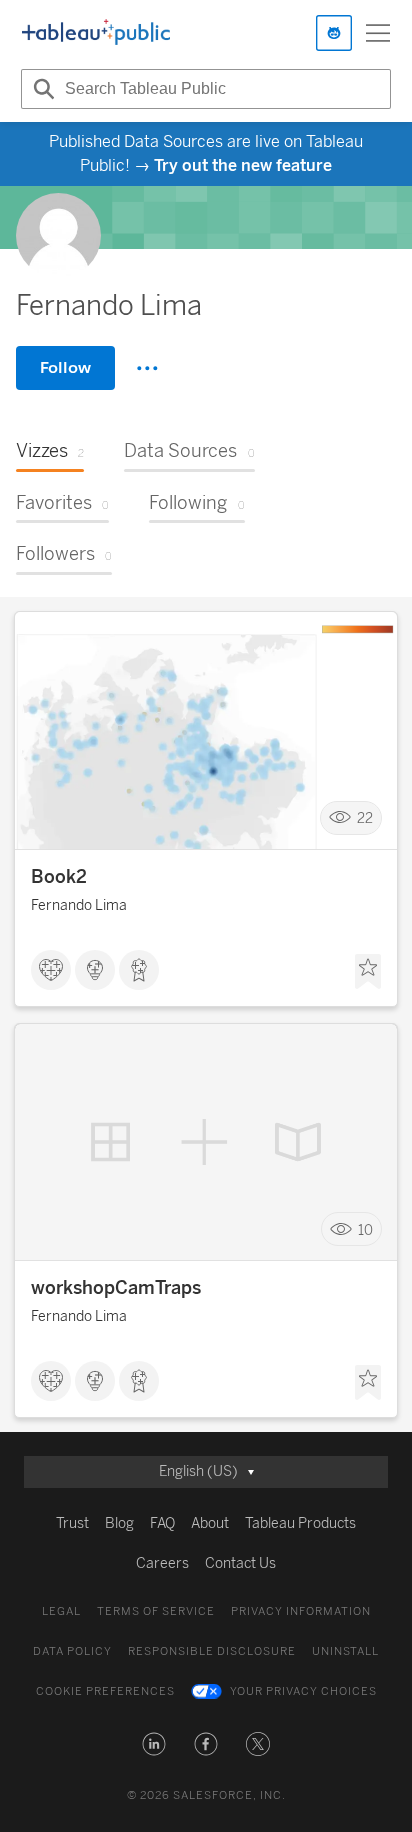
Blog (119, 1523)
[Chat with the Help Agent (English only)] (334, 33)
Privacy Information (301, 1611)
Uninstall (345, 1651)
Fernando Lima (79, 905)
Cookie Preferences (105, 1691)
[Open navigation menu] (378, 33)
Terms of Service (156, 1611)
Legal (61, 1611)
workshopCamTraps (116, 1288)
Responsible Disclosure (212, 1651)
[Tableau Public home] (96, 33)
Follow (65, 367)
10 (365, 1229)
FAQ (162, 1523)
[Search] (41, 89)
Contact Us (240, 1563)
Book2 (59, 877)
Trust (72, 1523)
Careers (162, 1563)
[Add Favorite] (368, 972)
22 (365, 817)
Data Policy (72, 1651)
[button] (154, 1744)
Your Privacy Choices (303, 1691)
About (210, 1523)
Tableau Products (300, 1523)
